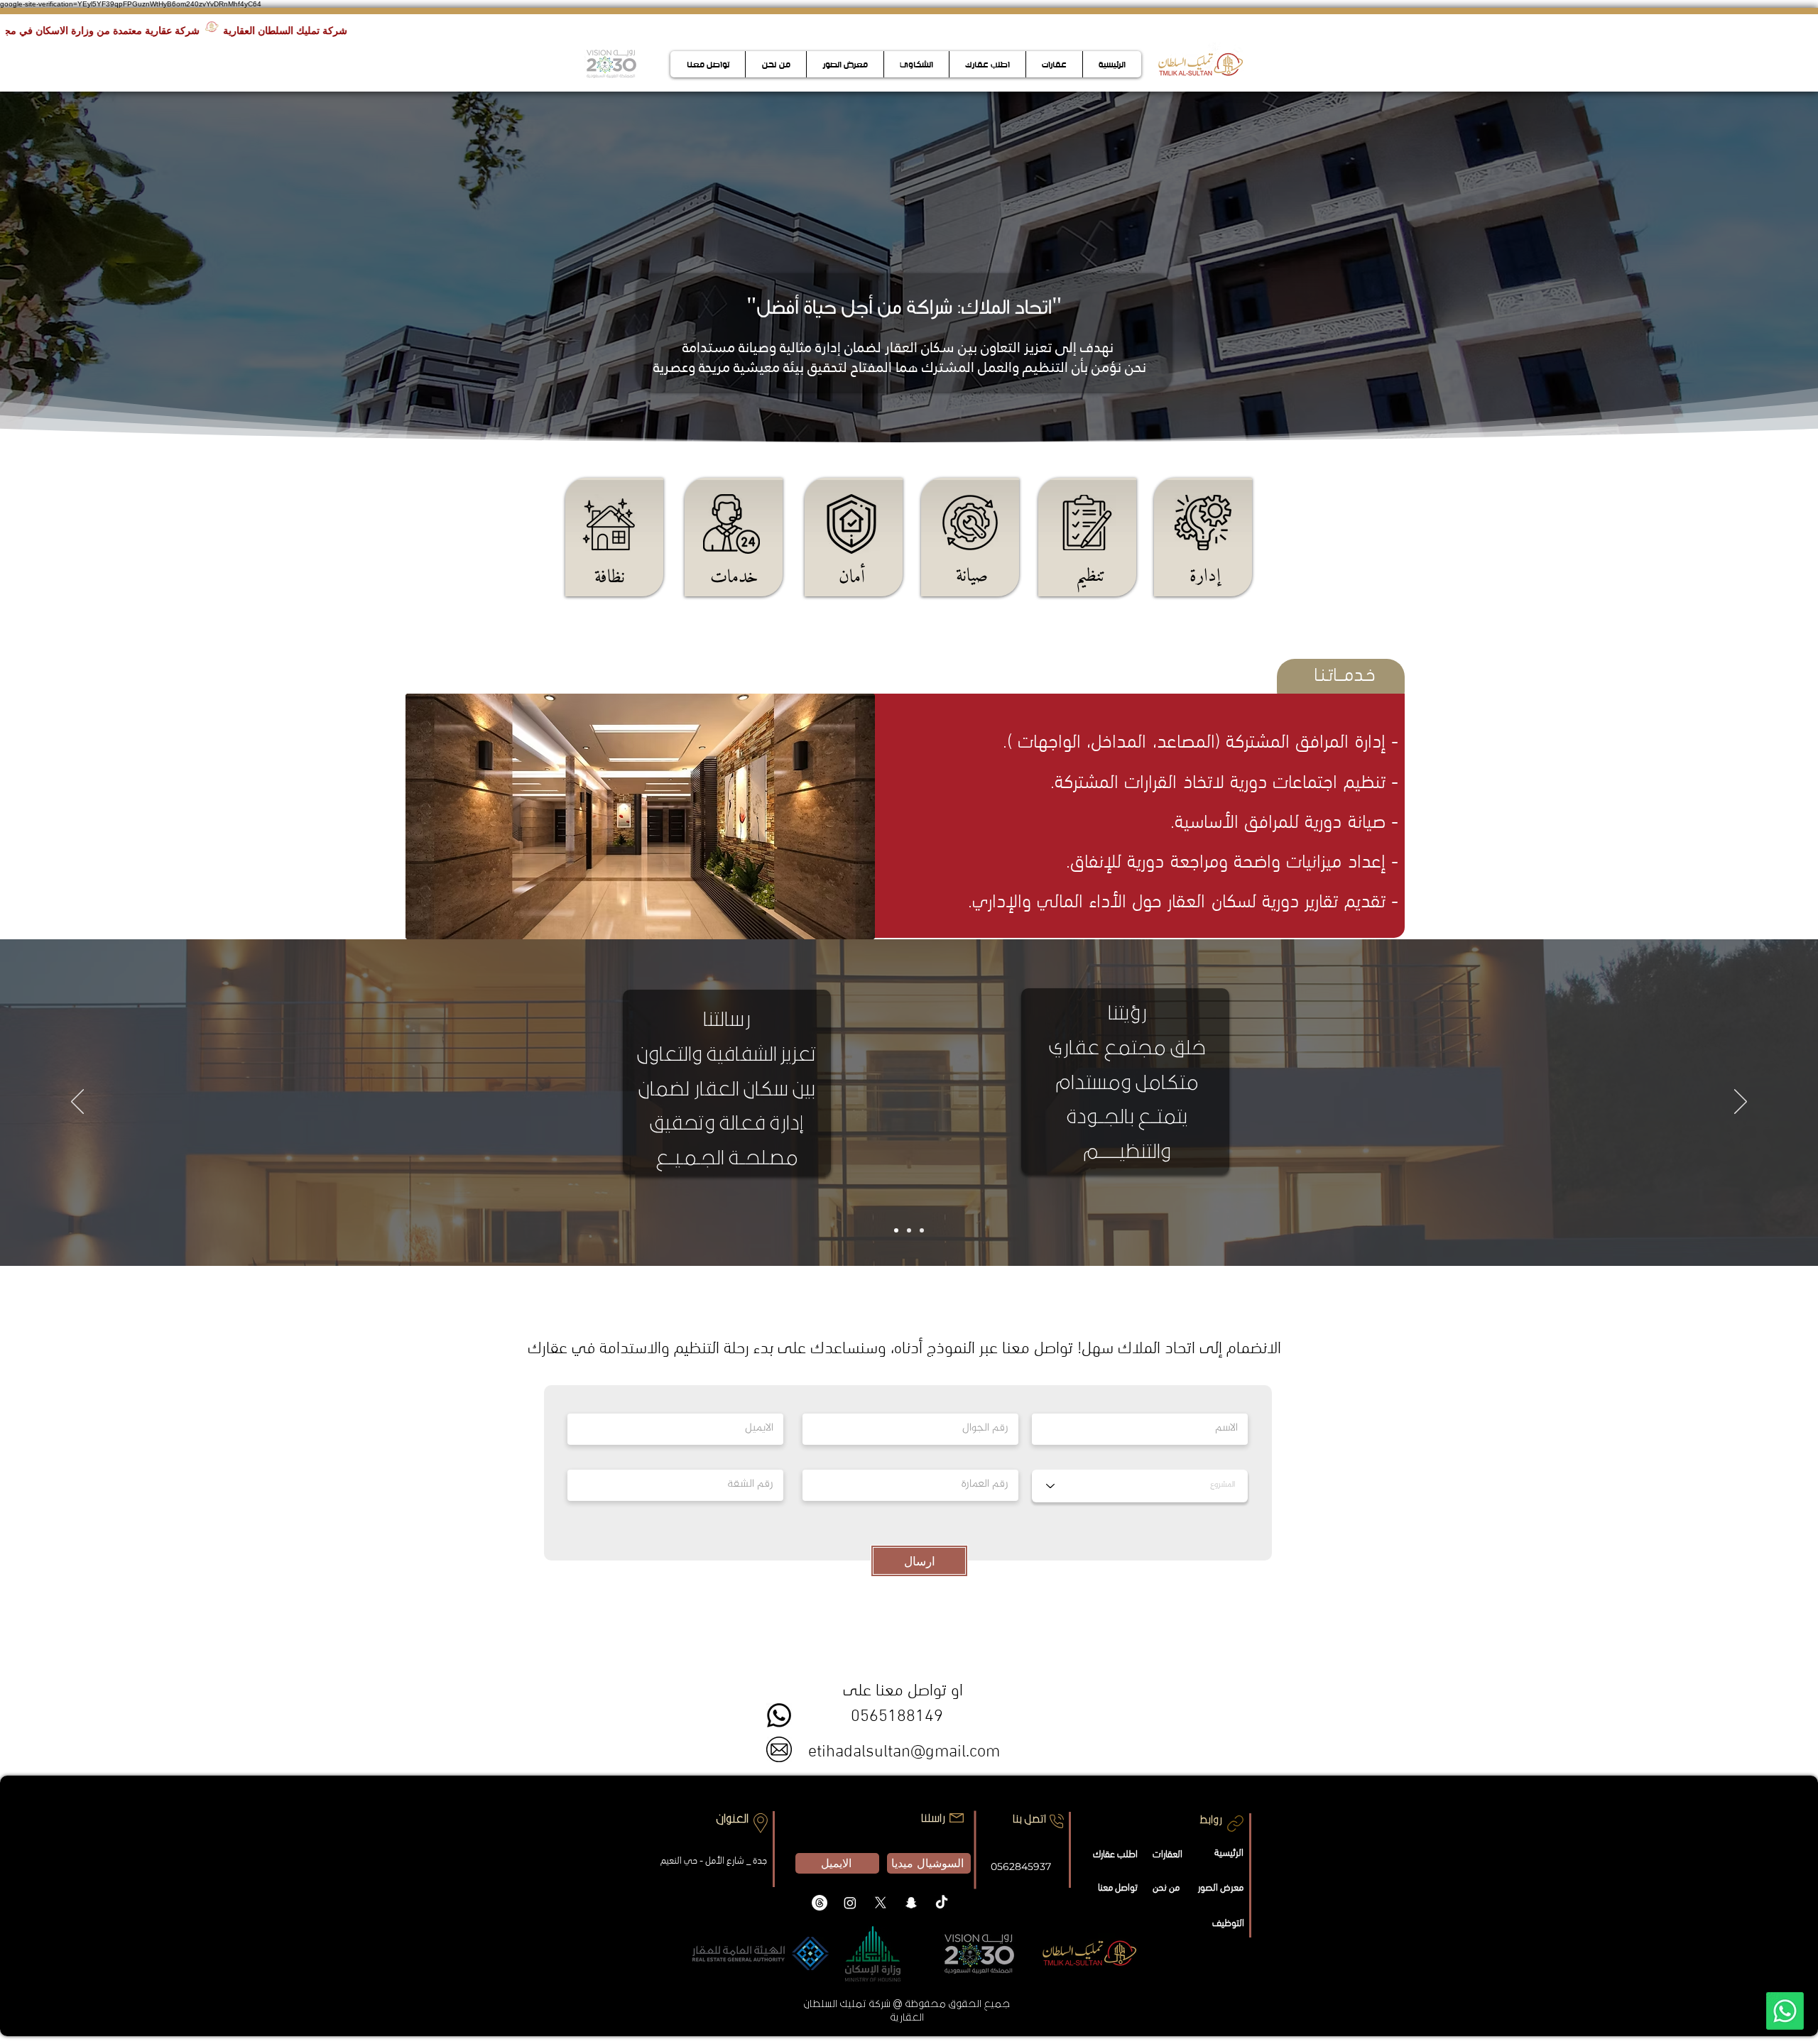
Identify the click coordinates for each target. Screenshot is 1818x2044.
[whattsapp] (1785, 2011)
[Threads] (820, 1903)
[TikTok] (942, 1903)
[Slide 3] (922, 1230)
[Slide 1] (896, 1230)
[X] (881, 1903)
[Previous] (77, 1103)
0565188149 (895, 1713)
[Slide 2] (909, 1230)
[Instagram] (850, 1903)
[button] (640, 816)
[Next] (1741, 1103)
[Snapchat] (911, 1903)
